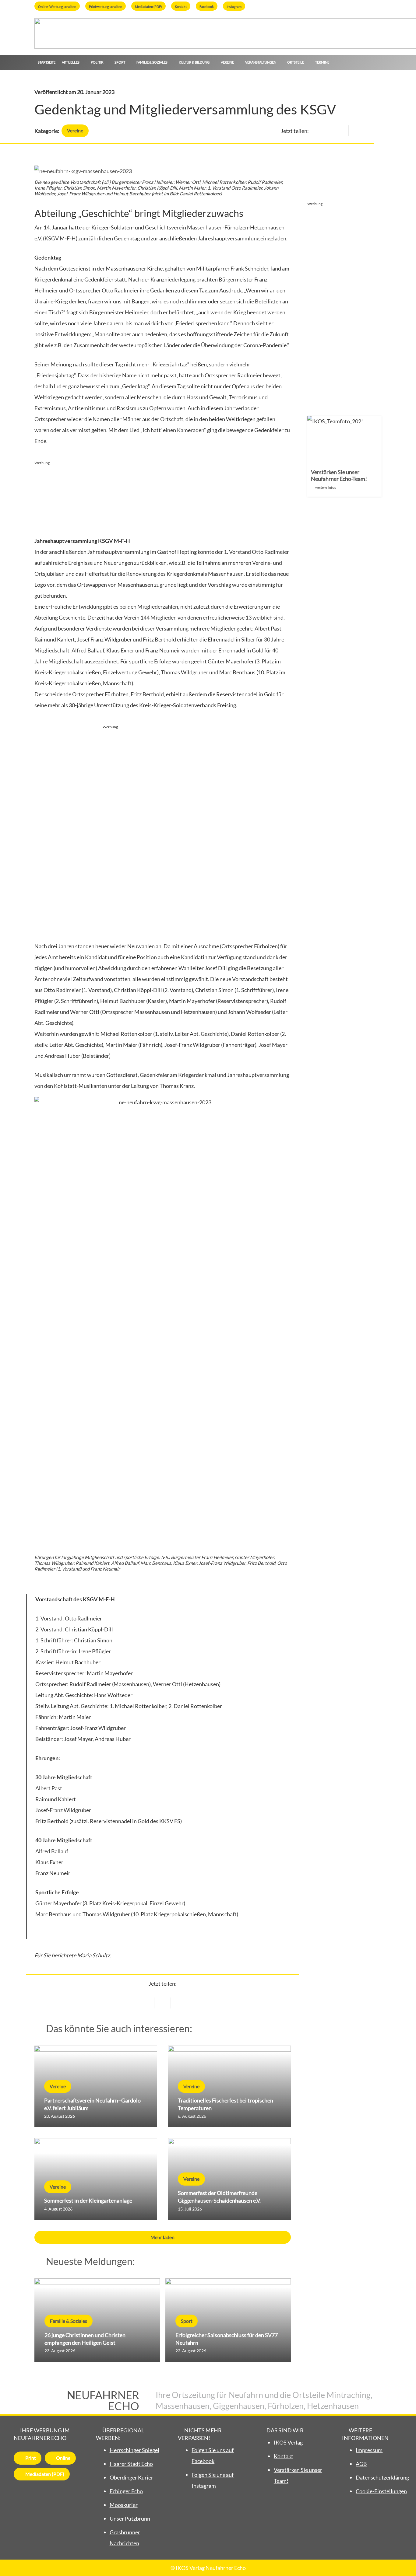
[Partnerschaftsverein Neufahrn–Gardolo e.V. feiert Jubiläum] (96, 2087)
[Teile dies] (357, 131)
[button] (82, 62)
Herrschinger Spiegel (134, 2450)
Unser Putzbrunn (130, 2518)
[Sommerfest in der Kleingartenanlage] (96, 2179)
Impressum (369, 2450)
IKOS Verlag (288, 2442)
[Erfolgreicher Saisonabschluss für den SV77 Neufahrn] (228, 2320)
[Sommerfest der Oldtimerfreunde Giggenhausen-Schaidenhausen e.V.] (229, 2179)
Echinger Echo (126, 2491)
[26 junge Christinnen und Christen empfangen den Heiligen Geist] (97, 2320)
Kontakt (284, 2456)
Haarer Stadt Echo (131, 2464)
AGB (361, 2464)
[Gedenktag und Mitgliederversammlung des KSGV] (83, 171)
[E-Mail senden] (340, 131)
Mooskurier (124, 2505)
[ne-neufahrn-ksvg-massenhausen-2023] (163, 1325)
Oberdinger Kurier (131, 2477)
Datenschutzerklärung (382, 2477)
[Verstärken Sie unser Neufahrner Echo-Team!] (345, 456)
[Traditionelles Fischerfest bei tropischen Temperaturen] (229, 2087)
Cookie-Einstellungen (381, 2491)
